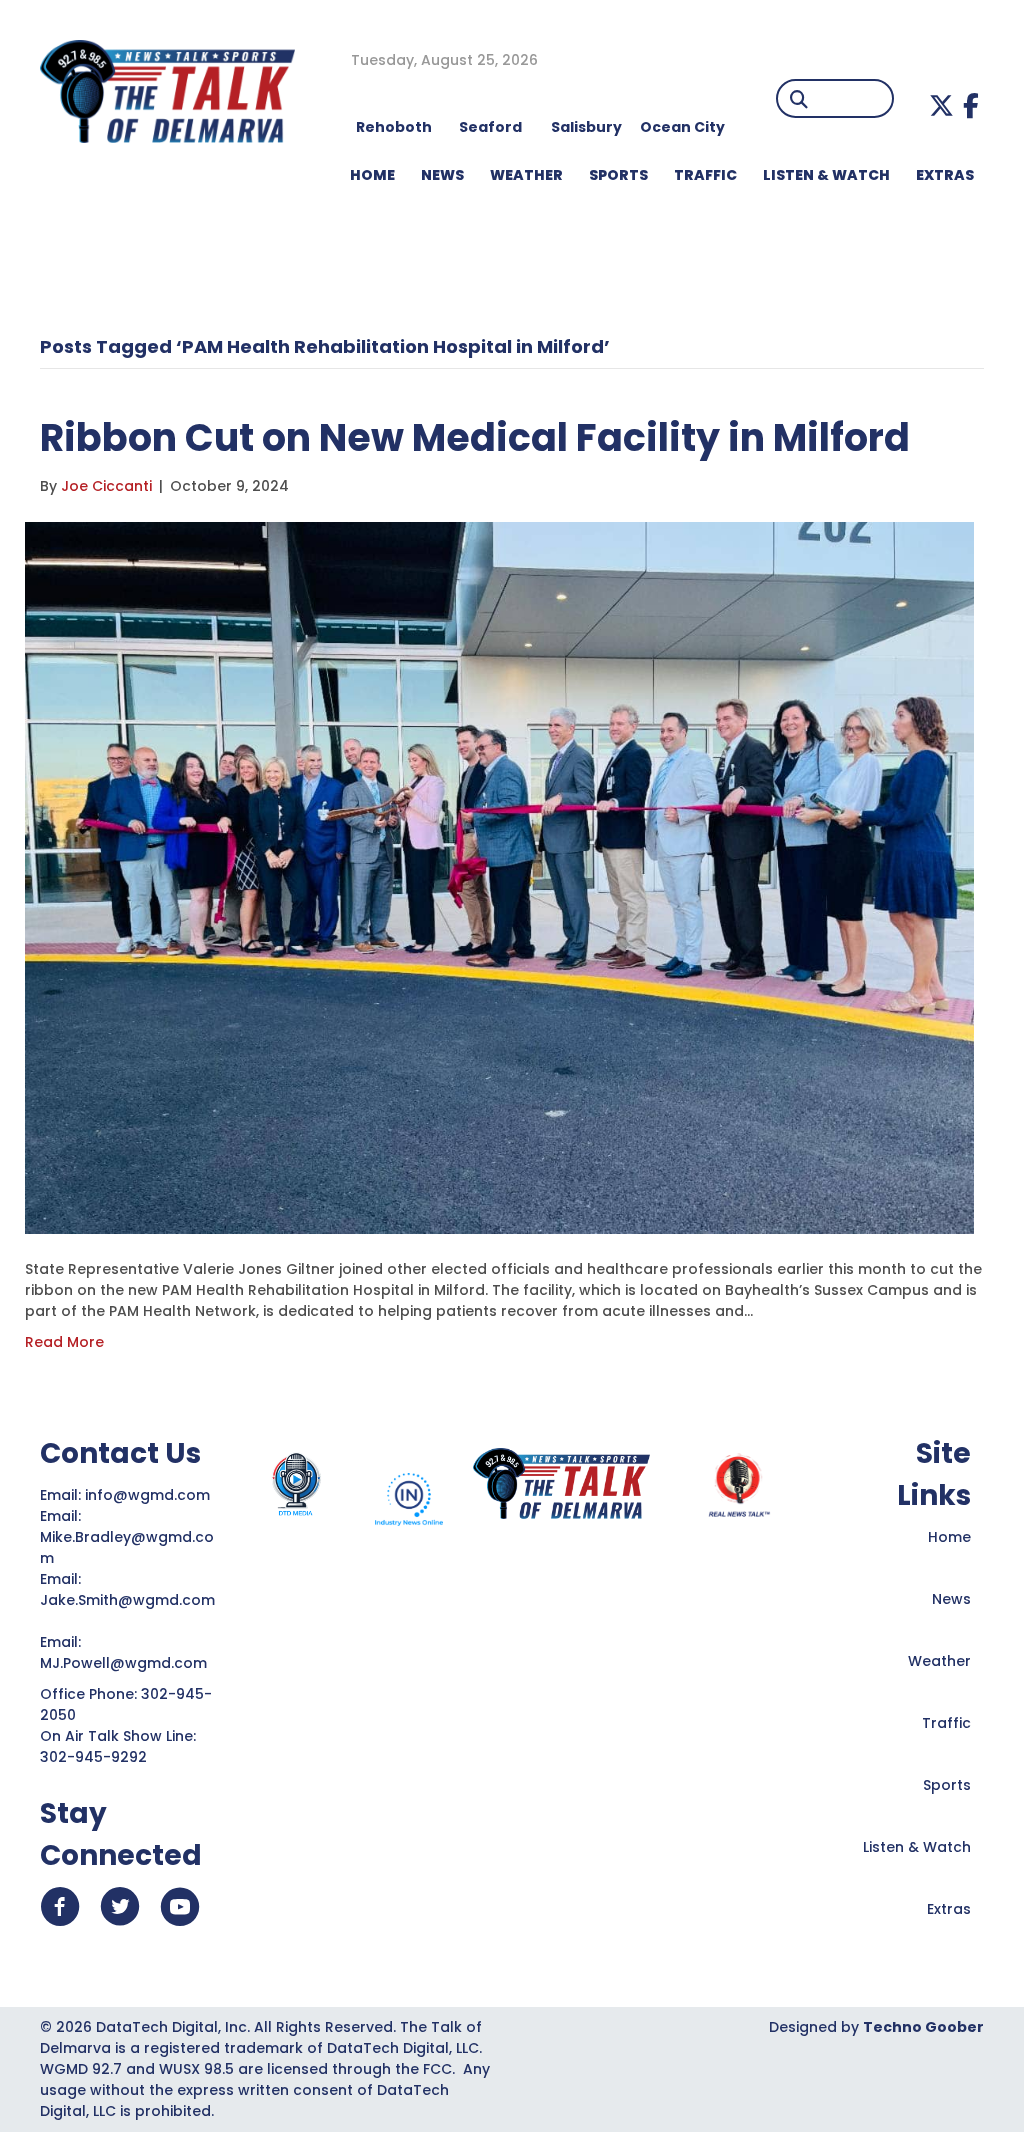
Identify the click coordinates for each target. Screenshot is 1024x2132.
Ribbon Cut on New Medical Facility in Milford (475, 437)
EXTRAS (945, 175)
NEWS (442, 175)
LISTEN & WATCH (826, 175)
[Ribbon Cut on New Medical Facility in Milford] (499, 877)
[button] (941, 105)
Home (949, 1537)
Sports (618, 175)
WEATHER (526, 175)
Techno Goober (923, 2027)
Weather (939, 1661)
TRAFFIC (705, 175)
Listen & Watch (917, 1847)
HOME (372, 175)
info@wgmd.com (149, 1495)
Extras (949, 1909)
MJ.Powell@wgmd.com (127, 1663)
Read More (64, 1342)
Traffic (946, 1723)
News (951, 1599)
